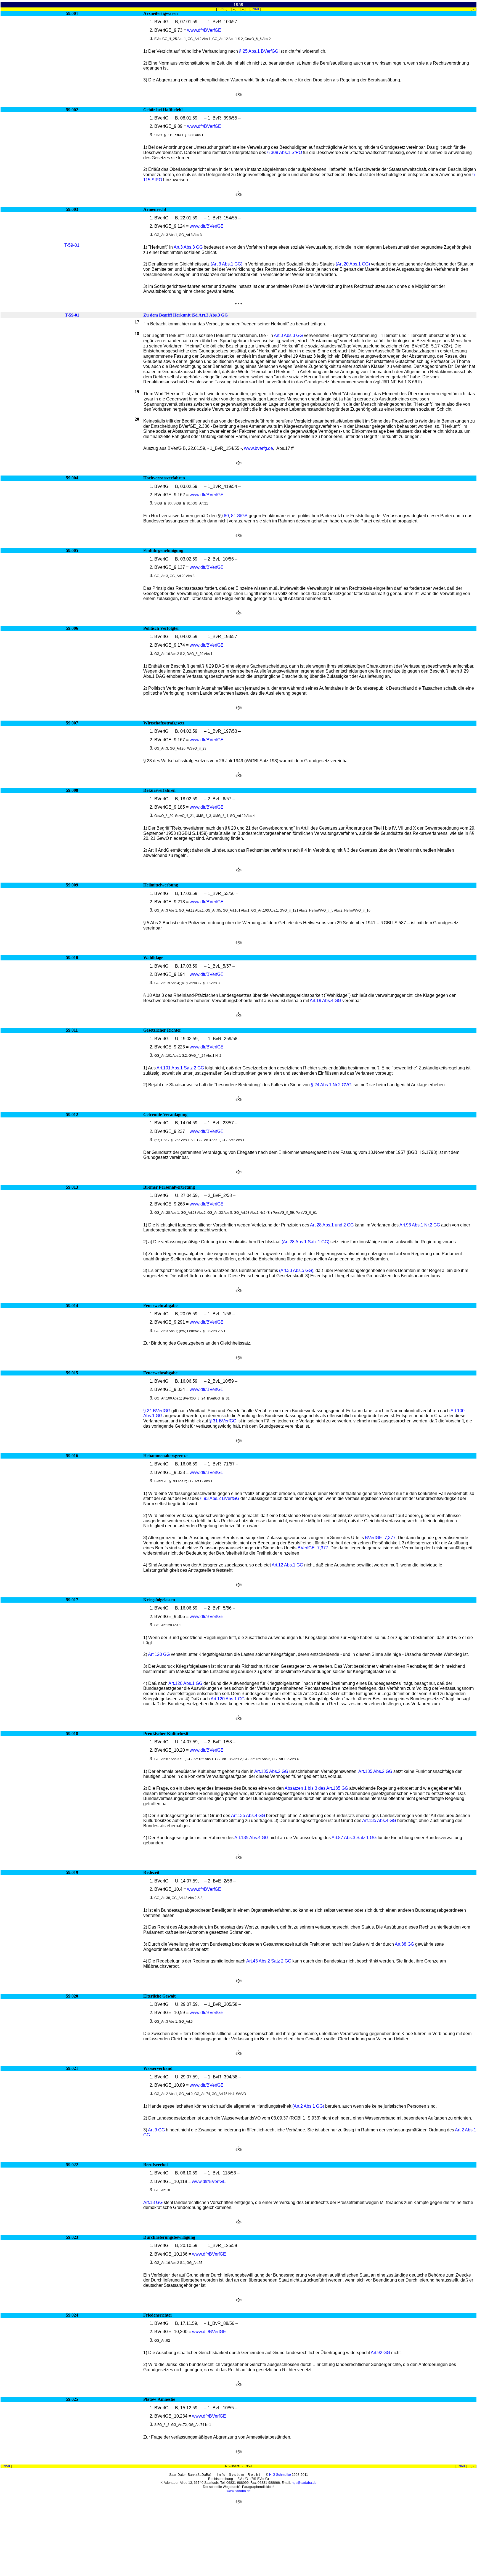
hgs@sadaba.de (304, 2483)
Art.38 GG (404, 1944)
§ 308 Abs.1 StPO (285, 152)
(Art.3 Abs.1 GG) (226, 264)
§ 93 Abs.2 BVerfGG (220, 1498)
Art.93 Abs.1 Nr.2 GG (420, 1225)
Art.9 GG (156, 2130)
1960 (255, 9)
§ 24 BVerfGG (157, 1411)
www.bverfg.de (259, 448)
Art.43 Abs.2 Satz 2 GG (269, 1961)
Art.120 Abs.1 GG (185, 1683)
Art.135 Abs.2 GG (271, 1771)
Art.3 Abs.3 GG (188, 247)
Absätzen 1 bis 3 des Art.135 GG (316, 1788)
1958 (222, 9)
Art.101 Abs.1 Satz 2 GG (180, 1068)
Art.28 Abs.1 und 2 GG (332, 1225)
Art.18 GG (153, 2202)
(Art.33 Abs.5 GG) (296, 1270)
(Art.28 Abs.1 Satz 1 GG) (305, 1242)
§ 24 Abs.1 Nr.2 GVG (331, 1085)
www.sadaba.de (239, 2491)
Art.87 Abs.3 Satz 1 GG (354, 1838)
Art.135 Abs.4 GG (248, 1816)
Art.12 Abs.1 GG (287, 1565)
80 (226, 516)
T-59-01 (72, 245)
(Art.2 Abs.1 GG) (308, 2106)
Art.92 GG (380, 2353)
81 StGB (239, 516)
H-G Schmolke (280, 2475)
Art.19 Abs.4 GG (325, 1001)
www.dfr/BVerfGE (204, 30)
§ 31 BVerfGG (223, 1421)
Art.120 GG (159, 1654)
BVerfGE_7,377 (380, 1538)
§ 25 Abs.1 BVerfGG (259, 51)
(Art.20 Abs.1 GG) (353, 264)
